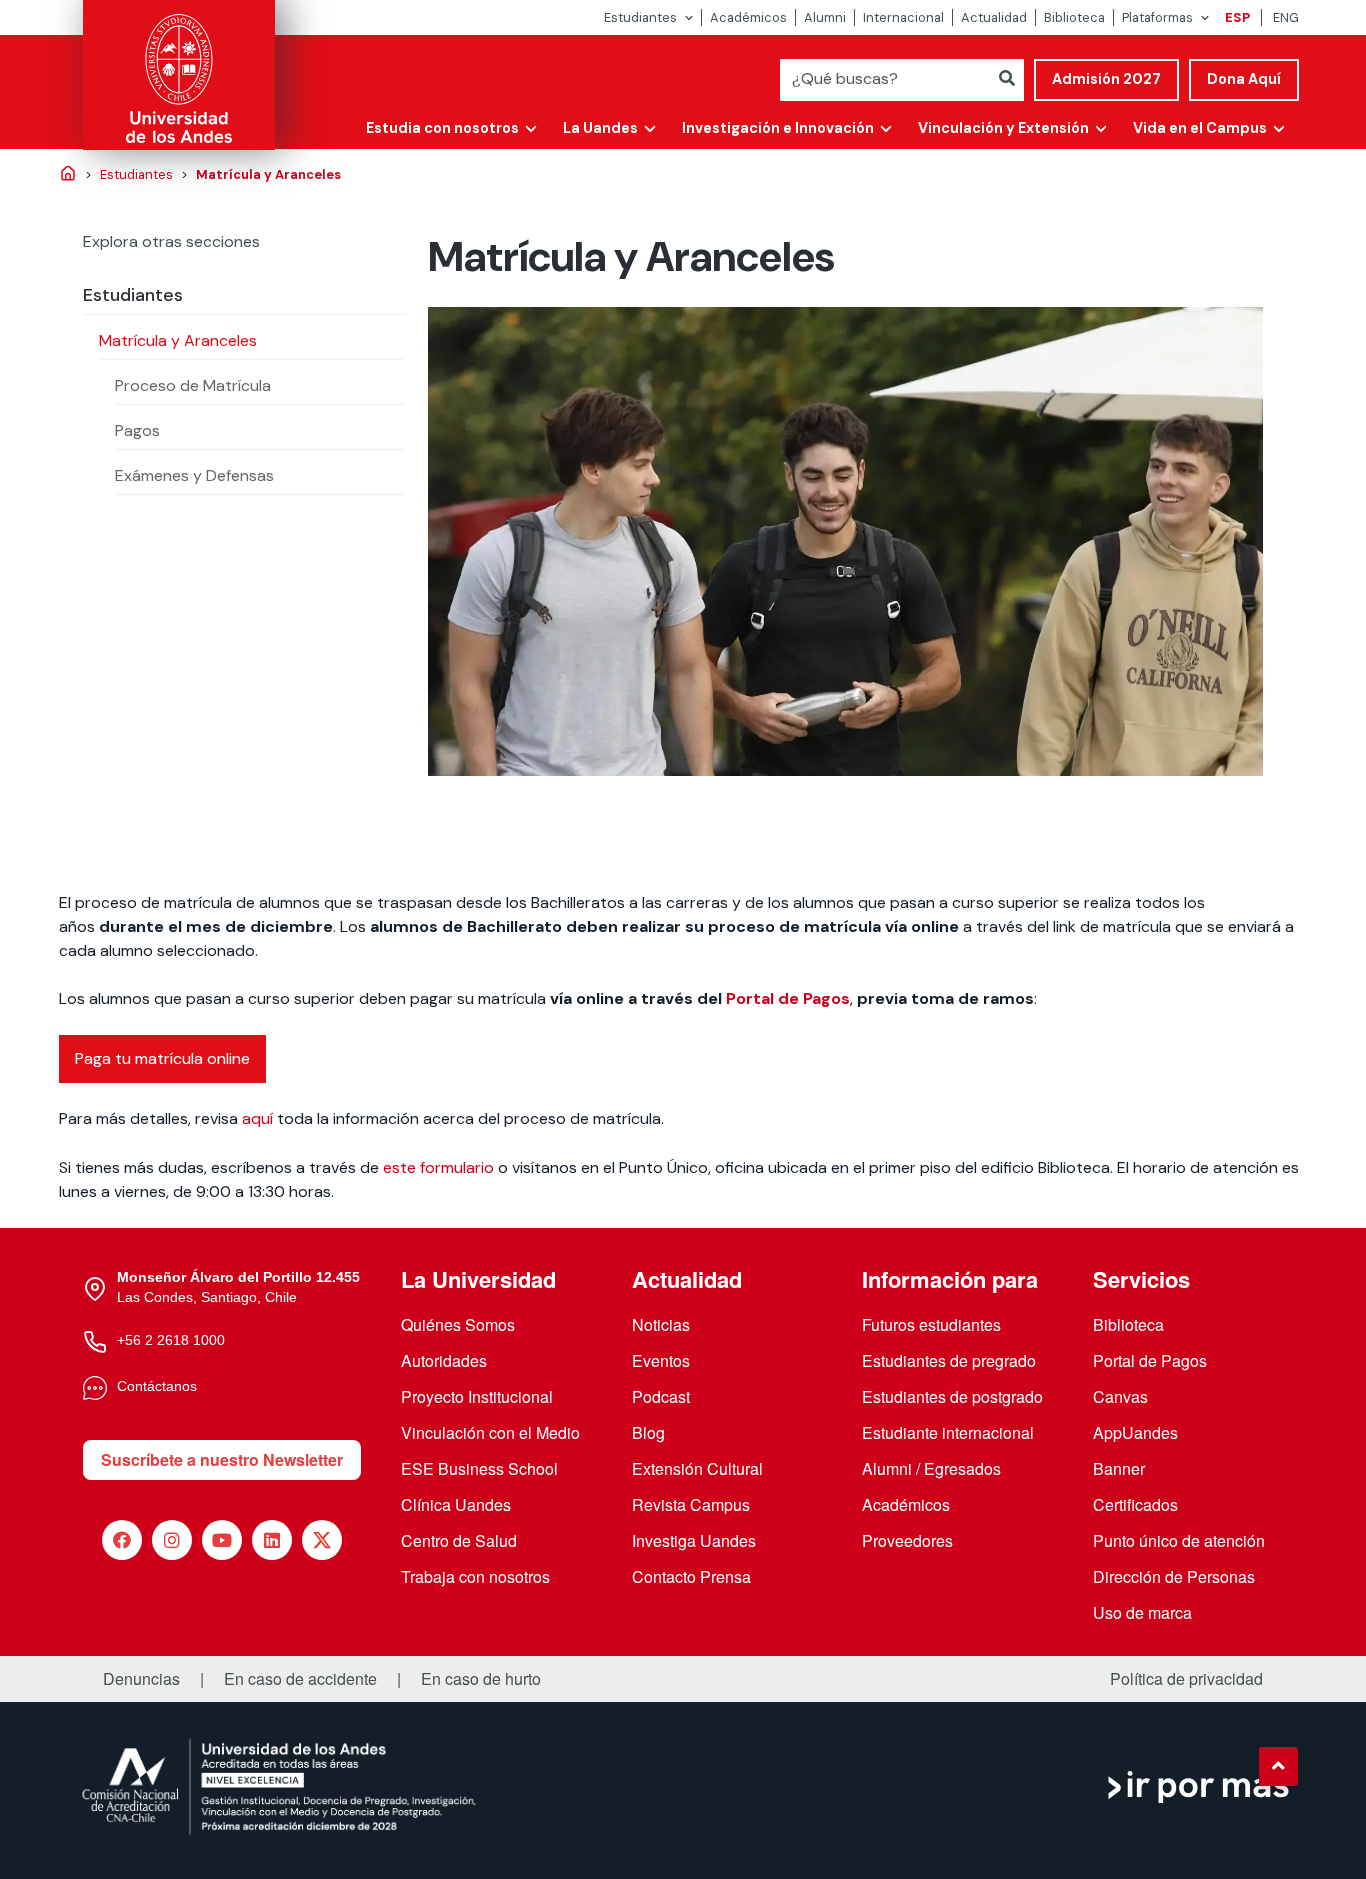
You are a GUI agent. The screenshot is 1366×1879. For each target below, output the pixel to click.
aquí (259, 1118)
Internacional (903, 17)
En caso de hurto (481, 1679)
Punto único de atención (1179, 1540)
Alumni (825, 17)
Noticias (661, 1324)
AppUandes (1135, 1432)
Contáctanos (157, 1386)
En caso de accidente (300, 1679)
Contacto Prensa (691, 1576)
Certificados (1135, 1504)
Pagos (137, 430)
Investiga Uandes (694, 1540)
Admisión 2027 (1106, 79)
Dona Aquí (1244, 79)
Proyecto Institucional (477, 1396)
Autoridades (444, 1360)
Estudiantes (640, 17)
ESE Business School (479, 1468)
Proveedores (907, 1540)
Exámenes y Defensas (194, 475)
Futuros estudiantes (931, 1324)
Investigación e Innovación (778, 128)
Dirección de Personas (1174, 1576)
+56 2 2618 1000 (171, 1340)
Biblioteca (1074, 17)
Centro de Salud (459, 1540)
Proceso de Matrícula (193, 385)
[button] (1278, 1766)
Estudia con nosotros (442, 128)
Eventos (661, 1360)
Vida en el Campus (1200, 128)
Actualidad (994, 17)
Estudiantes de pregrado (949, 1360)
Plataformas (1157, 17)
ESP (1237, 17)
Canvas (1120, 1396)
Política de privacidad (1186, 1679)
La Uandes (600, 128)
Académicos (748, 17)
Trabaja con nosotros (475, 1576)
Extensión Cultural (697, 1468)
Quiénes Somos (458, 1324)
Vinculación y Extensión (1003, 128)
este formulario (438, 1167)
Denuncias (141, 1679)
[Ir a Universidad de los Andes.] (68, 175)
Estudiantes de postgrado (952, 1396)
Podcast (661, 1396)
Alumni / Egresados (931, 1468)
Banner (1119, 1468)
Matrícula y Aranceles (178, 340)
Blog (648, 1432)
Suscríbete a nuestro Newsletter (222, 1459)
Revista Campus (691, 1504)
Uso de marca (1142, 1612)
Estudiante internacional (948, 1432)
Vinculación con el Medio (490, 1432)
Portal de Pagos (788, 998)
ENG (1286, 17)
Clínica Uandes (456, 1504)
